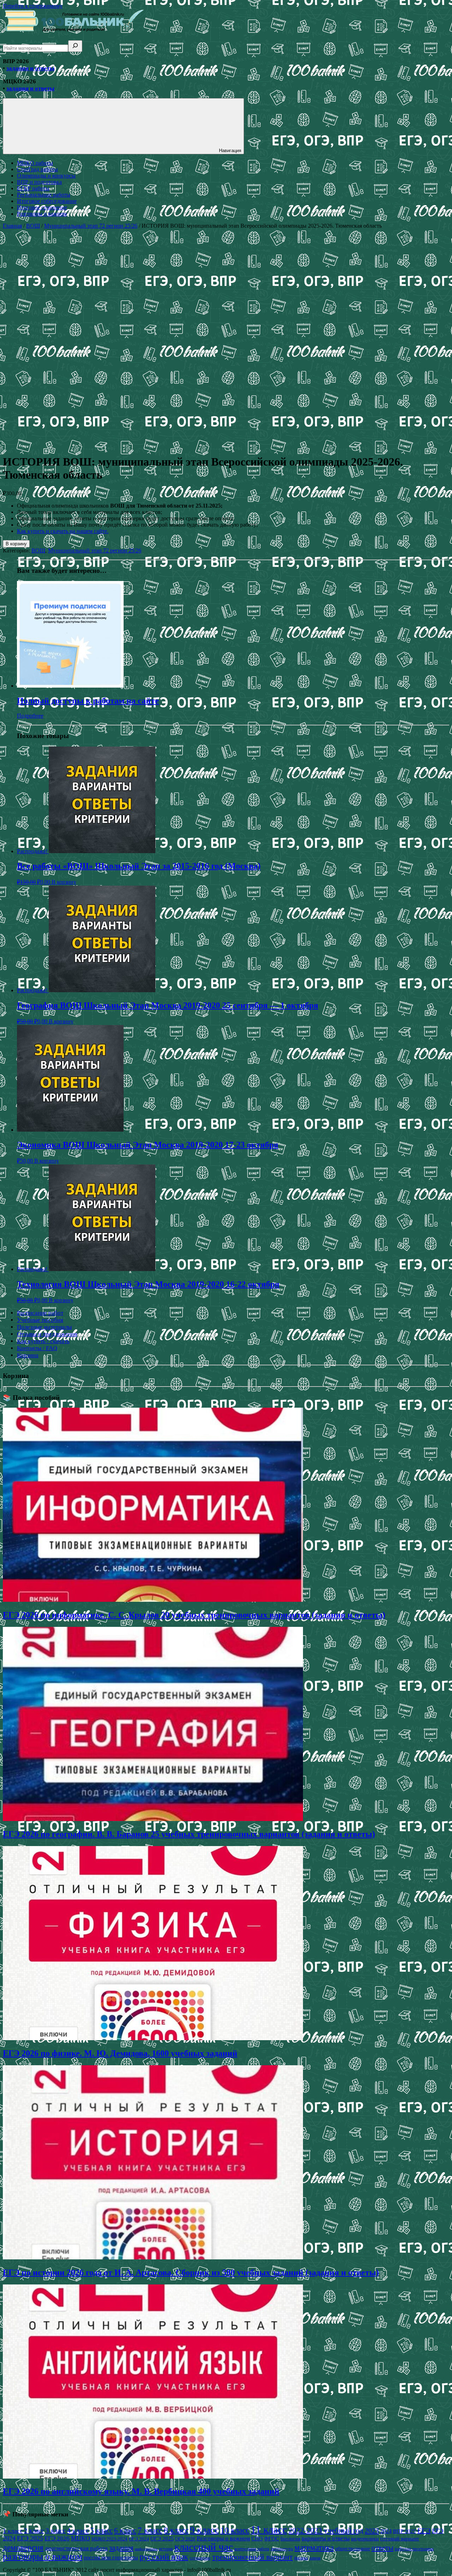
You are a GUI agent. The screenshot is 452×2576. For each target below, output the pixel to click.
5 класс (102, 2530)
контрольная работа (252, 2549)
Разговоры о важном (42, 214)
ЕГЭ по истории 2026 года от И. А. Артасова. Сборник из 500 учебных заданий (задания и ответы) (191, 2272)
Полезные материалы (44, 1327)
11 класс (269, 2529)
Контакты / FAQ (37, 1348)
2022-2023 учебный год (326, 2530)
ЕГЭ (424, 2530)
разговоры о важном (43, 2556)
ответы (382, 2548)
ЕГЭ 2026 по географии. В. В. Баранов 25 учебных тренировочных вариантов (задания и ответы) (189, 1834)
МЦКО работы (35, 163)
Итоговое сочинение (42, 207)
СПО (257, 2538)
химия (315, 2558)
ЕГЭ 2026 (57, 2538)
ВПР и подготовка (39, 182)
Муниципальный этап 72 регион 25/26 (91, 226)
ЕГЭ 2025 (30, 2538)
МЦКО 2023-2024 (109, 2539)
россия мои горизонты (111, 2557)
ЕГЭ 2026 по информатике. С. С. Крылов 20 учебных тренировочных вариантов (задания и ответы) (194, 1615)
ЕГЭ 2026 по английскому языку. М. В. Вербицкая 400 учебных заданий (141, 2491)
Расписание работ (40, 1313)
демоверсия (23, 2548)
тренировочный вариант (252, 2557)
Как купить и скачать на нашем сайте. (63, 531)
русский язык (164, 2556)
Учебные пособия (40, 1320)
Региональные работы (44, 195)
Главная (12, 226)
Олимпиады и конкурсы (46, 176)
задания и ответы (30, 68)
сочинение (200, 2558)
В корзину (16, 544)
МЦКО (81, 2538)
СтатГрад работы (37, 169)
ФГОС (272, 2539)
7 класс (150, 2530)
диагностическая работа (76, 2548)
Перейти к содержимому (33, 6)
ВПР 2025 (405, 2531)
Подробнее (30, 716)
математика (314, 2548)
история (166, 2549)
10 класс (235, 2530)
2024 (386, 2531)
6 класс (125, 2530)
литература (282, 2549)
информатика (146, 2549)
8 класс (176, 2530)
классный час (204, 2547)
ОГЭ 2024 (139, 2539)
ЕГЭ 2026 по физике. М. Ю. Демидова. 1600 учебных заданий (120, 2053)
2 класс (34, 2531)
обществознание (353, 2548)
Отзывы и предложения (47, 1334)
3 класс (56, 2531)
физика (301, 2558)
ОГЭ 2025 (162, 2539)
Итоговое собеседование (47, 201)
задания (121, 2548)
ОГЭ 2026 (185, 2539)
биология (290, 2539)
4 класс (78, 2530)
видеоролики (365, 2539)
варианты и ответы (326, 2538)
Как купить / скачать (43, 1341)
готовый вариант (400, 2539)
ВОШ (33, 226)
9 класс (204, 2530)
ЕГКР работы (33, 188)
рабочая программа (414, 2549)
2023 (372, 2530)
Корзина (28, 1355)
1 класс (13, 2531)
